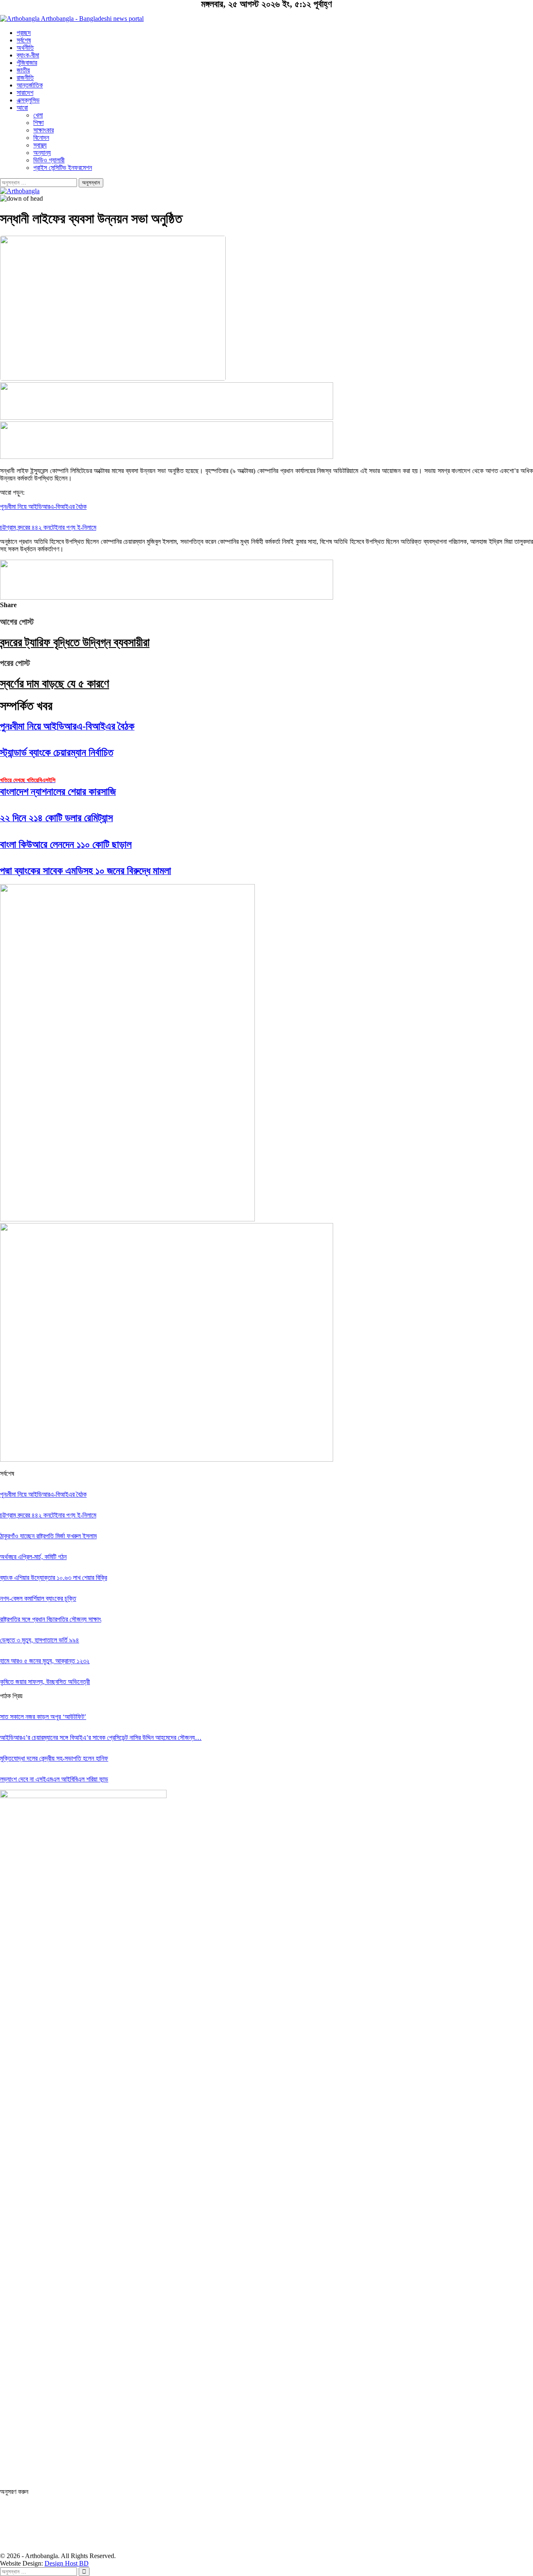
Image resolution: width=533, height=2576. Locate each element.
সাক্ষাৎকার (44, 130)
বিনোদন (41, 138)
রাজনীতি (25, 78)
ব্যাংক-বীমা (28, 55)
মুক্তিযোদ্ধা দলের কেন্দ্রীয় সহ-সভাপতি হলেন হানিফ (54, 1758)
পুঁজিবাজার (27, 63)
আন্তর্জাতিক (30, 85)
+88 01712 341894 (266, 2473)
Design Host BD (67, 2563)
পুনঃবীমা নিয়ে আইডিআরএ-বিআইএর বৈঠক (43, 507)
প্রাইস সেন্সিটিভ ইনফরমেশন (63, 168)
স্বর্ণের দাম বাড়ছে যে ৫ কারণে (55, 684)
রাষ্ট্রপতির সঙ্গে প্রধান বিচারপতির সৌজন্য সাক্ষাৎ (51, 1619)
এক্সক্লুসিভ (28, 100)
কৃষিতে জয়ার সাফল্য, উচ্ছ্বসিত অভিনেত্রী (45, 1682)
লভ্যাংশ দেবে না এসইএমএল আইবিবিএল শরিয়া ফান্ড (54, 1779)
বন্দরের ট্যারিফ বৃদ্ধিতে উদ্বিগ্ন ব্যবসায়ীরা (75, 642)
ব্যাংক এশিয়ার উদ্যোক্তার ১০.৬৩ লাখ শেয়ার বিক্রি (54, 1578)
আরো (22, 108)
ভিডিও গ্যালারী (49, 160)
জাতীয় (23, 70)
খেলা (38, 115)
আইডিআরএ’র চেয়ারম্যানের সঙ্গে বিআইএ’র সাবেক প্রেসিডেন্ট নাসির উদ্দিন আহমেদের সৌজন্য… (101, 1738)
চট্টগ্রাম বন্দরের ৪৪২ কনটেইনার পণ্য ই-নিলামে (48, 527)
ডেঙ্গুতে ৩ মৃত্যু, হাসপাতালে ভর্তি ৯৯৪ (40, 1640)
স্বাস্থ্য (40, 145)
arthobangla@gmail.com (267, 2484)
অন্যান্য (42, 153)
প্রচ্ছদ (24, 33)
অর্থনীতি (25, 48)
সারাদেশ (25, 93)
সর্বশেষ (24, 40)
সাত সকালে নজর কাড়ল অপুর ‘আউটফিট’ (43, 1717)
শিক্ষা (39, 123)
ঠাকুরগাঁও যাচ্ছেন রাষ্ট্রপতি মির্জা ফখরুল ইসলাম (48, 1536)
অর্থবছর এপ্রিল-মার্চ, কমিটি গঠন (33, 1557)
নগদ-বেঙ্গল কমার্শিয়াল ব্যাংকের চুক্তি (38, 1598)
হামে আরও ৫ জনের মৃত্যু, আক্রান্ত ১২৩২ (45, 1661)
